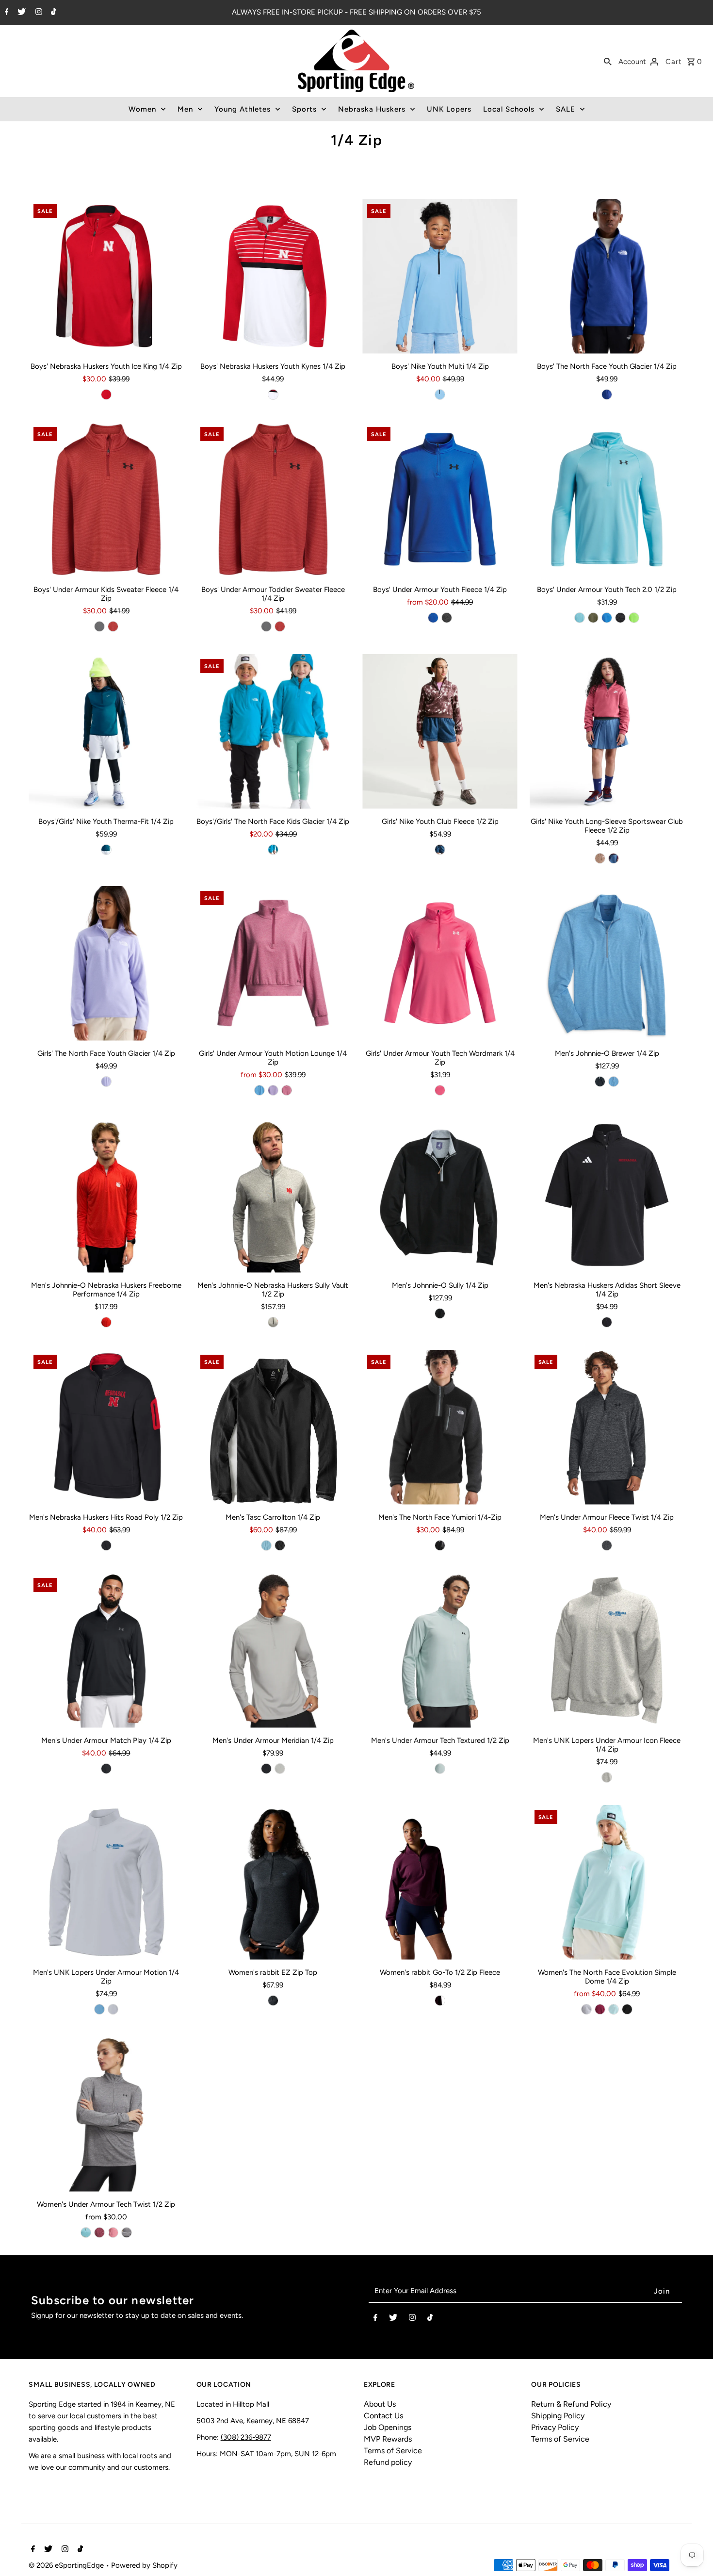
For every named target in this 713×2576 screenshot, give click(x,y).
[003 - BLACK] (620, 618)
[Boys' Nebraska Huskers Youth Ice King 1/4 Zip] (106, 276)
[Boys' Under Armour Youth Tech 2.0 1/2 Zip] (607, 500)
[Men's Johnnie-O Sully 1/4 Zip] (440, 1195)
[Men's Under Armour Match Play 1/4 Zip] (106, 1650)
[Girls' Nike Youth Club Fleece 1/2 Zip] (440, 731)
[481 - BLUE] (580, 618)
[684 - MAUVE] (440, 2001)
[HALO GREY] (113, 2009)
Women (142, 109)
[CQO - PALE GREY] (586, 2009)
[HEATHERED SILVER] (607, 1777)
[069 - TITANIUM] (280, 1769)
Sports (304, 109)
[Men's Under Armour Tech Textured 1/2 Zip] (440, 1650)
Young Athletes (243, 109)
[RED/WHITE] (273, 394)
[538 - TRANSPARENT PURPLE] (273, 1090)
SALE (566, 109)
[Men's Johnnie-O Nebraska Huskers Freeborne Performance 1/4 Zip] (106, 1195)
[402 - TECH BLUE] (433, 618)
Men (185, 109)
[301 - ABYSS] (106, 850)
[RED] (106, 394)
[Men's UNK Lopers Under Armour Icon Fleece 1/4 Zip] (607, 1650)
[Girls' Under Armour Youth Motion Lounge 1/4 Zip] (273, 963)
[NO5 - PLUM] (106, 1082)
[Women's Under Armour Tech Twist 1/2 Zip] (106, 2114)
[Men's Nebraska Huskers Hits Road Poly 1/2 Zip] (106, 1427)
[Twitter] (20, 13)
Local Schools (509, 109)
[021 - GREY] (99, 626)
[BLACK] (600, 1082)
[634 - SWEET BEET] (614, 858)
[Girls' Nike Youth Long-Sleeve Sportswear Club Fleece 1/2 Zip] (607, 731)
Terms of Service (393, 2451)
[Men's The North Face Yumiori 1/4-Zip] (440, 1427)
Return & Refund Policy (571, 2404)
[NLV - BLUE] (607, 394)
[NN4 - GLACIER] (614, 2009)
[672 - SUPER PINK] (440, 1090)
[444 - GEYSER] (266, 1545)
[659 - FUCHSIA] (287, 1090)
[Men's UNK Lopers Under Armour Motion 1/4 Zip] (106, 1882)
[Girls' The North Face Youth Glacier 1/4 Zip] (106, 963)
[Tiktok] (52, 13)
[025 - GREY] (447, 618)
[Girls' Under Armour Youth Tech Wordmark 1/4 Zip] (440, 963)
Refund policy (388, 2462)
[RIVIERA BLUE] (614, 1082)
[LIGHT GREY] (273, 1322)
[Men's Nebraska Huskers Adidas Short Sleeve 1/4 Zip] (607, 1195)
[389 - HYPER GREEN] (634, 618)
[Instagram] (38, 13)
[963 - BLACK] (280, 1545)
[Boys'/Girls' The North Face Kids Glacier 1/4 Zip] (273, 731)
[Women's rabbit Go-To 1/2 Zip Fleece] (440, 1882)
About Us (380, 2404)
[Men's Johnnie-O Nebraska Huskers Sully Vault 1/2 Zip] (273, 1195)
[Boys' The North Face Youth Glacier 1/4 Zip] (607, 276)
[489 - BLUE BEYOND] (440, 394)
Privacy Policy (555, 2427)
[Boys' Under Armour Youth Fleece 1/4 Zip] (440, 500)
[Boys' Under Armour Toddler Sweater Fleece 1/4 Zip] (273, 500)
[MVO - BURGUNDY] (600, 2009)
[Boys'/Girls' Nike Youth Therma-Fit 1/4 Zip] (106, 731)
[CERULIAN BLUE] (99, 2009)
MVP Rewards (388, 2439)
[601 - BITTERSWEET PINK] (113, 2232)
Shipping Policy (558, 2416)
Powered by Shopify (144, 2565)
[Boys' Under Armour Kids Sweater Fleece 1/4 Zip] (106, 500)
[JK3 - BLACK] (627, 2009)
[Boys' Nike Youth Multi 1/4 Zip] (440, 276)
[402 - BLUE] (607, 618)
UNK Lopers (449, 109)
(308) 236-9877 (246, 2437)
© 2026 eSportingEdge (67, 2565)
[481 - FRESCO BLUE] (86, 2232)
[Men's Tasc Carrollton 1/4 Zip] (273, 1427)
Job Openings (388, 2427)
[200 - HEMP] (600, 858)
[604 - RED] (113, 626)
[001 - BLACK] (607, 1545)
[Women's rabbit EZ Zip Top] (273, 1882)
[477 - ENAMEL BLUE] (440, 1769)
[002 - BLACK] (273, 2001)
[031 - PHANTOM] (440, 850)
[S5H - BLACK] (440, 1545)
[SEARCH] (608, 61)
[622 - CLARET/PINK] (99, 2232)
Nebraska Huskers (372, 109)
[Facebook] (6, 13)
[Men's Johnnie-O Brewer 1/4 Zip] (607, 963)
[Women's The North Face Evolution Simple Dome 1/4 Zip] (607, 1882)
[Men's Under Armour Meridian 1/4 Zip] (273, 1650)
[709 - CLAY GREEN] (127, 2232)
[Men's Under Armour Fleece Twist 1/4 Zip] (607, 1427)
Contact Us (383, 2416)
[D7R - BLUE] (273, 850)
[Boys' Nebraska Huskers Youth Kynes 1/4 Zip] (273, 276)
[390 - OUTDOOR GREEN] (593, 618)
